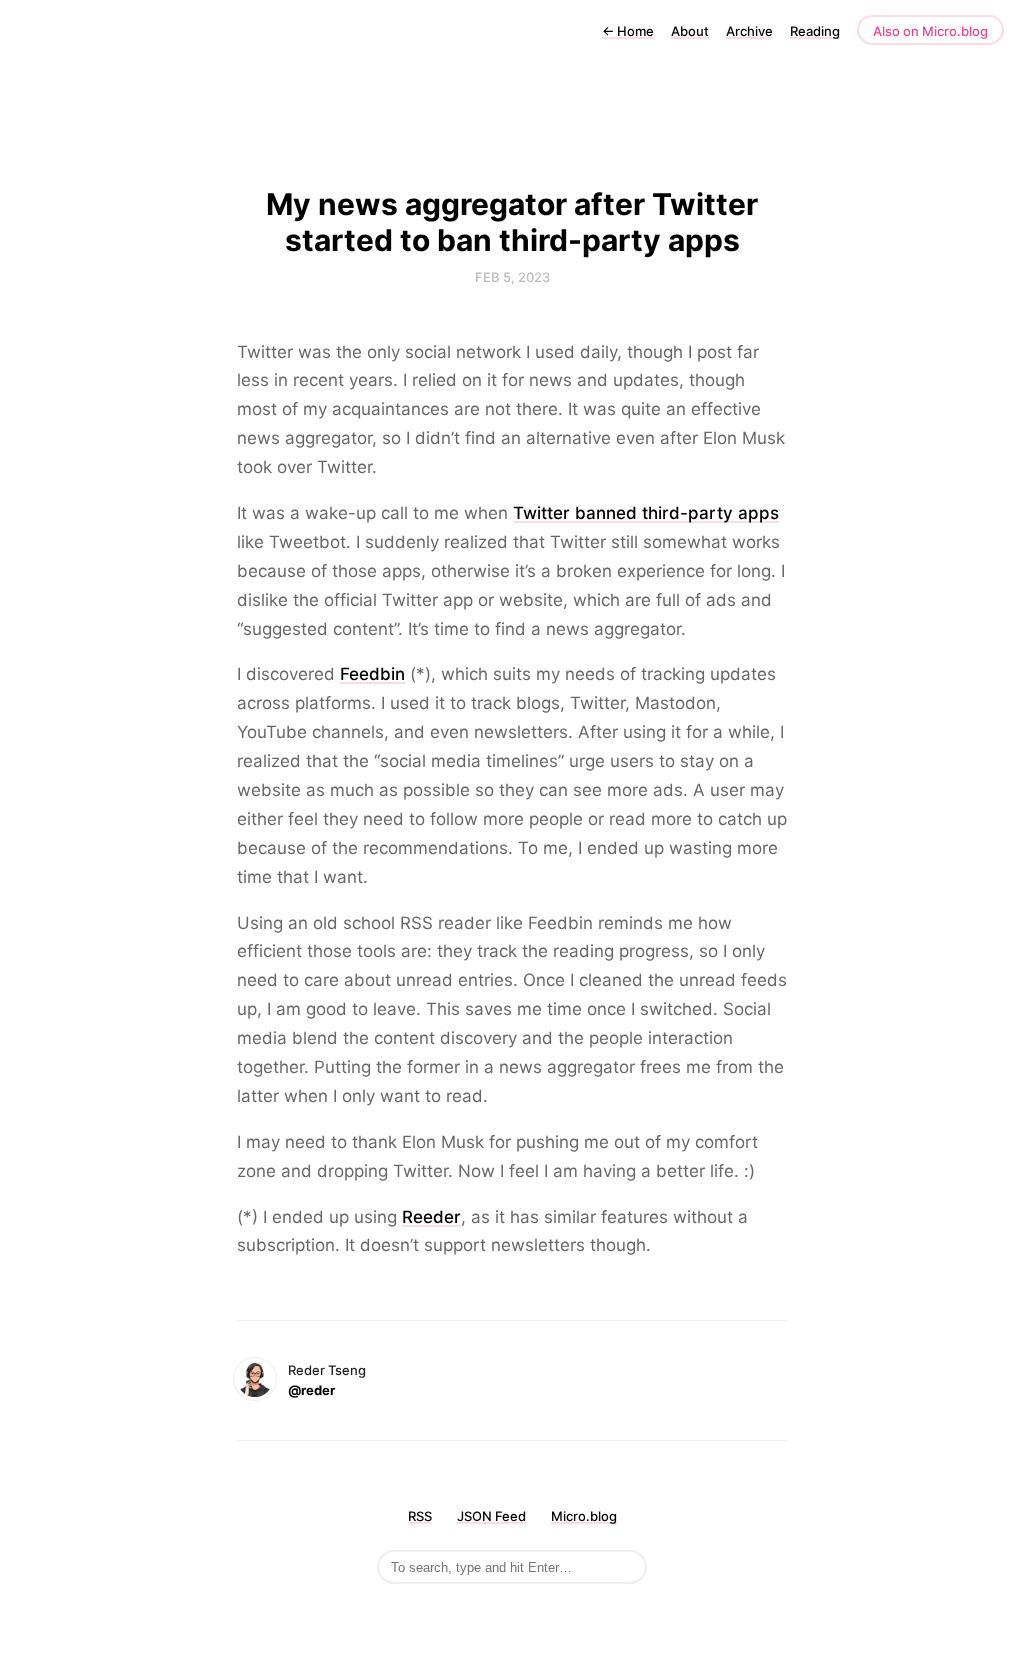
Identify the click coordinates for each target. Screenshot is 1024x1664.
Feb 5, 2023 (512, 277)
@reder (311, 1390)
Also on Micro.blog (930, 31)
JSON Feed (491, 1516)
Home (628, 31)
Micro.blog (584, 1516)
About (690, 31)
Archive (749, 31)
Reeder (431, 1217)
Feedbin (372, 674)
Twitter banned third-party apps (646, 513)
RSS (420, 1516)
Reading (815, 31)
